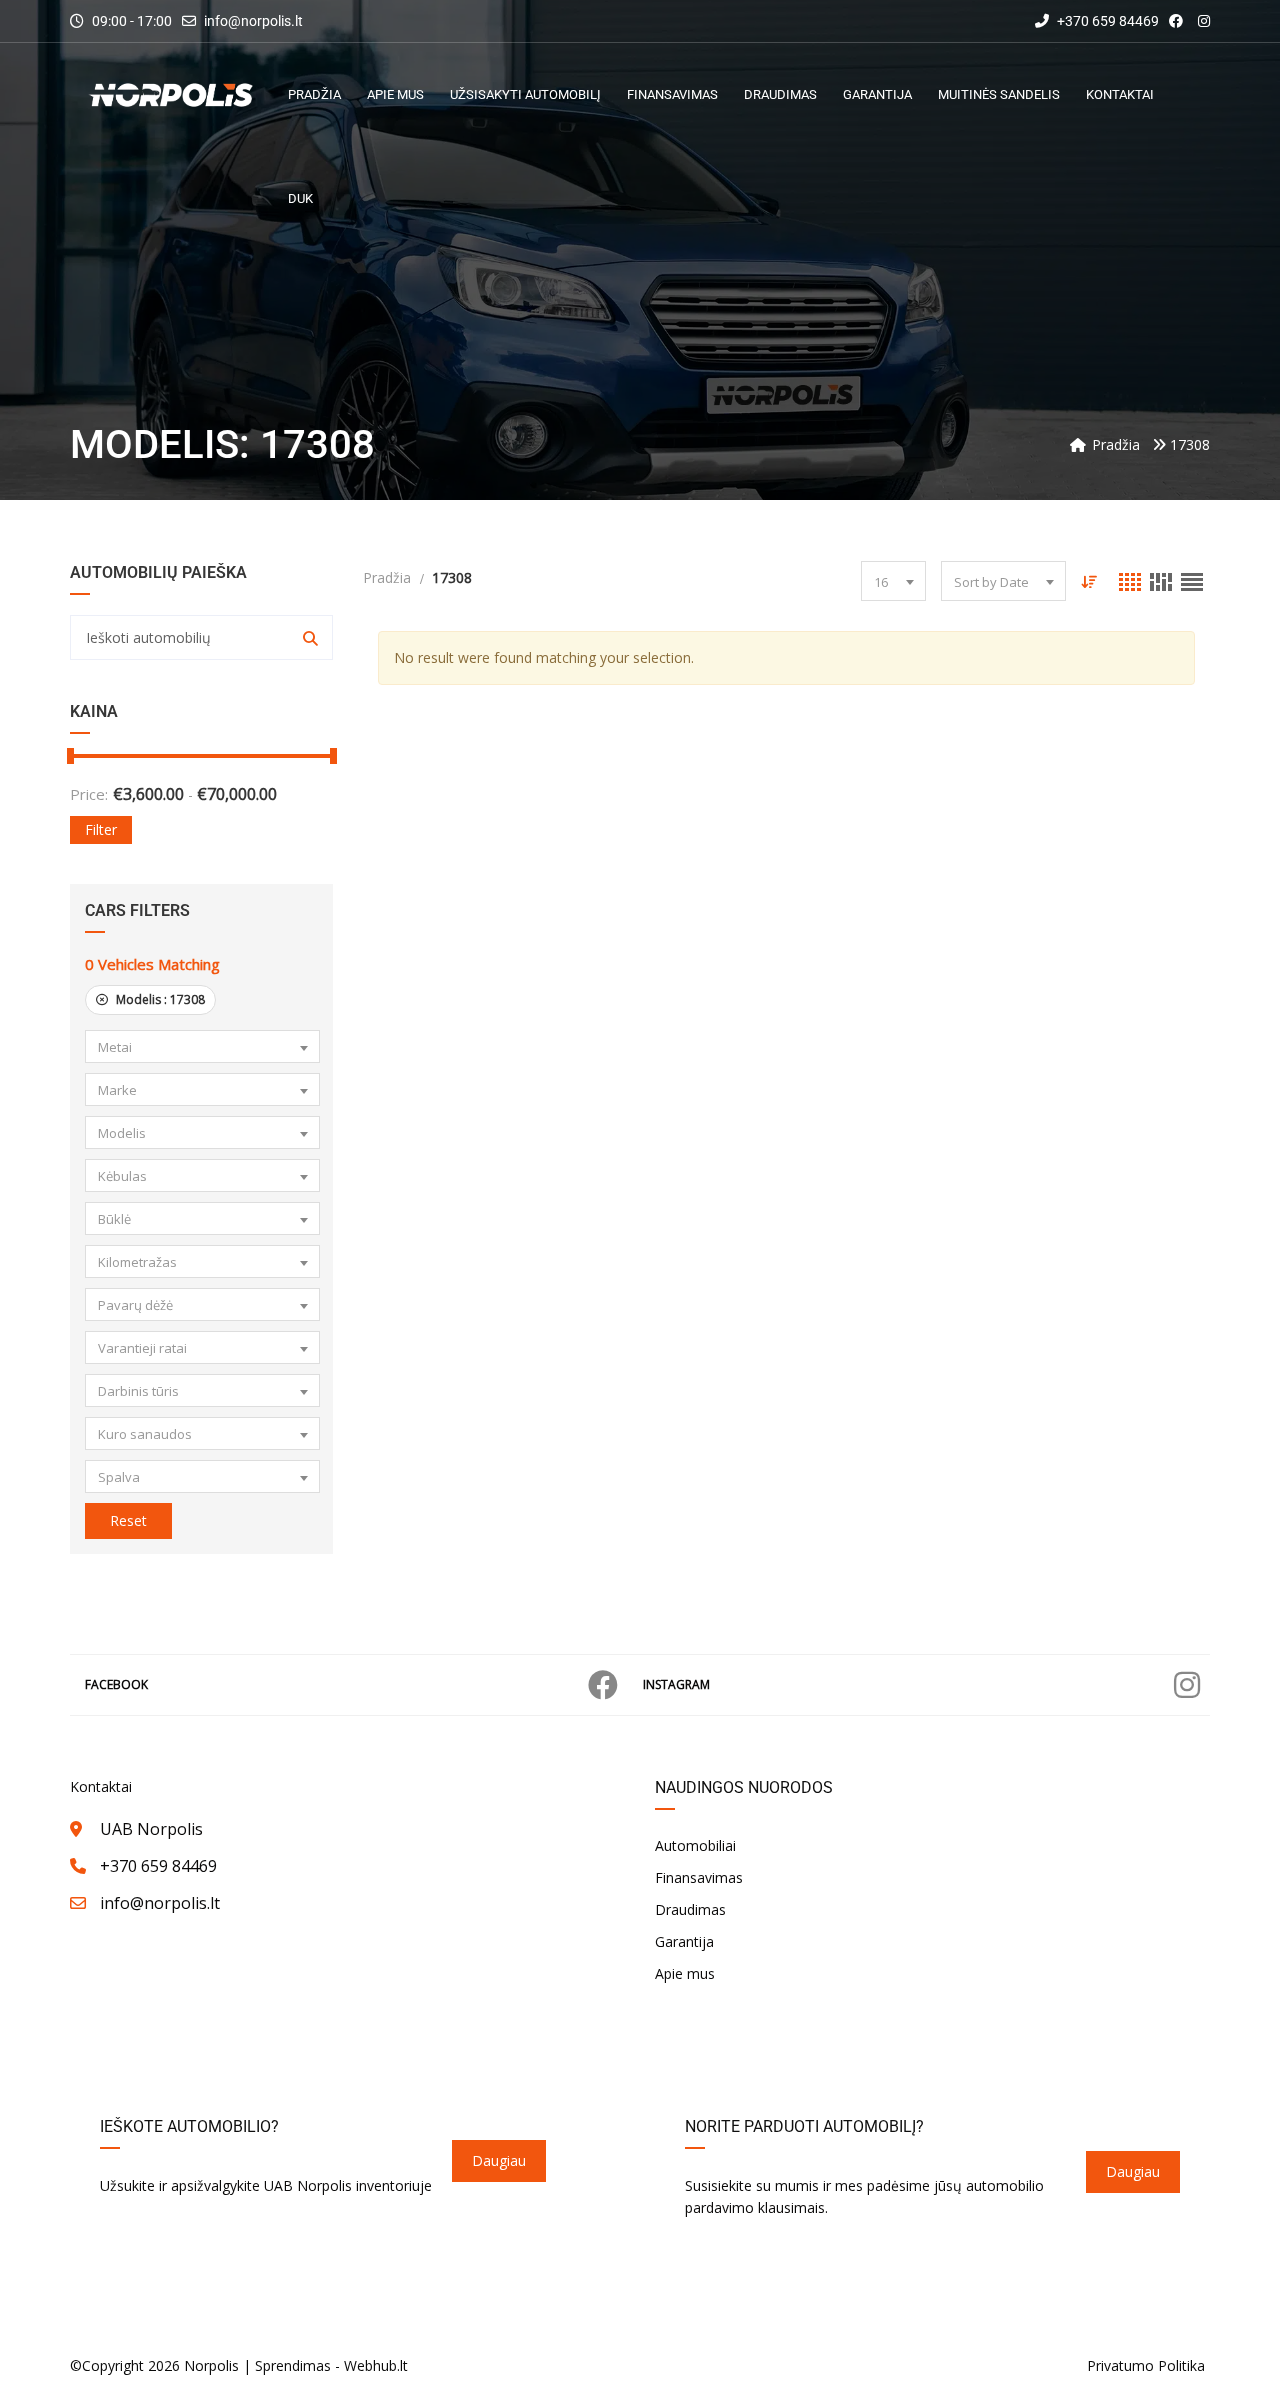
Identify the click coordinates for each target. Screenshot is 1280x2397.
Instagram (676, 1684)
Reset (128, 1520)
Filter (101, 829)
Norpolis (211, 2365)
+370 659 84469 (1106, 21)
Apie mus (685, 1973)
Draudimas (690, 1909)
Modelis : (159, 999)
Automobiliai (695, 1845)
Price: (89, 794)
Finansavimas (699, 1877)
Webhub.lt (376, 2365)
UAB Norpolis (151, 1829)
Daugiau (499, 2160)
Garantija (684, 1941)
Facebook (116, 1684)
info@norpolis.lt (253, 21)
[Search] (310, 637)
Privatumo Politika (1146, 2365)
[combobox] (202, 1046)
